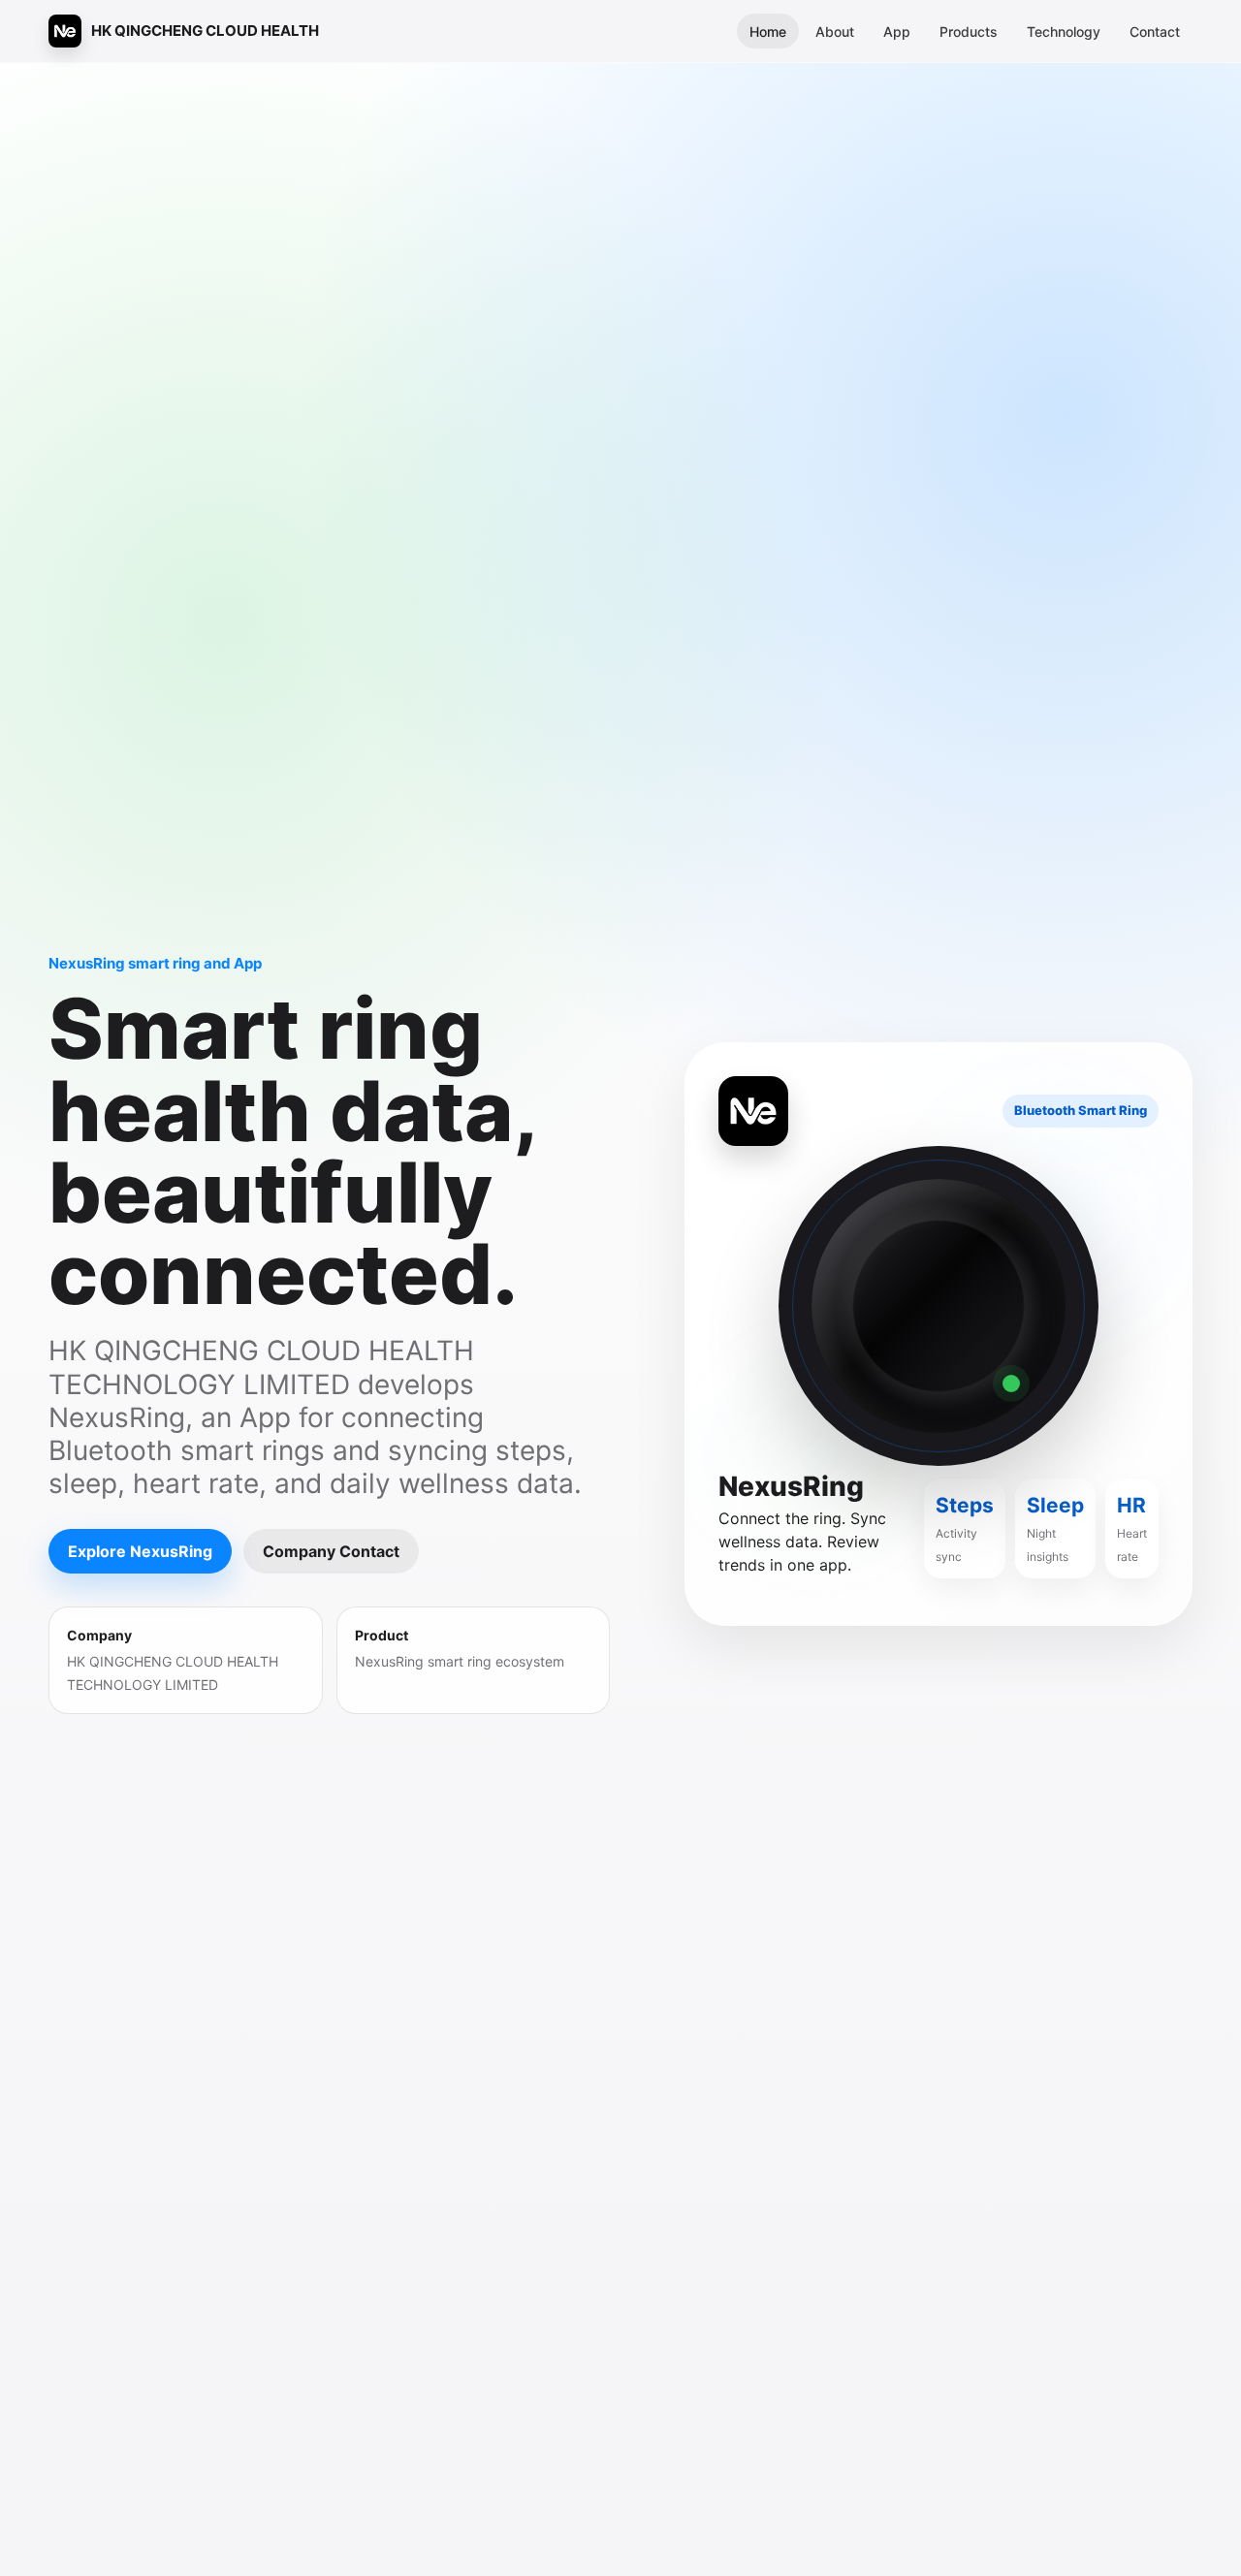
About (835, 32)
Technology (1064, 32)
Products (969, 32)
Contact (1155, 32)
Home (768, 32)
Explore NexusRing (140, 1551)
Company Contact (331, 1551)
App (897, 32)
